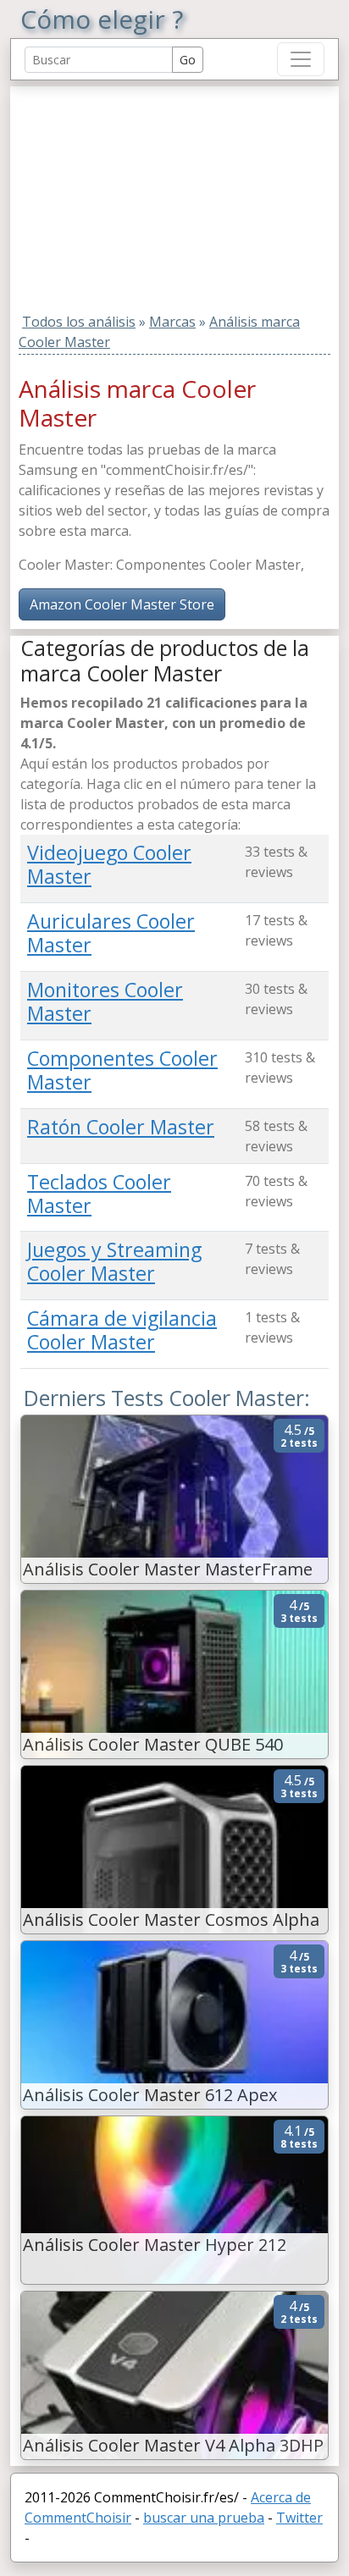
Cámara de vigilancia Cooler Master (122, 1330)
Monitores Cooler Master (105, 1001)
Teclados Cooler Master (99, 1194)
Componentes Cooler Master (122, 1070)
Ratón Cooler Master (121, 1127)
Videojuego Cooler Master (109, 864)
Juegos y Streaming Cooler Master (114, 1261)
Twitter (299, 2518)
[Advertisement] (126, 192)
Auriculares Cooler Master (111, 933)
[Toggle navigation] (301, 59)
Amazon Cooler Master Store (122, 604)
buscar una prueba (204, 2518)
